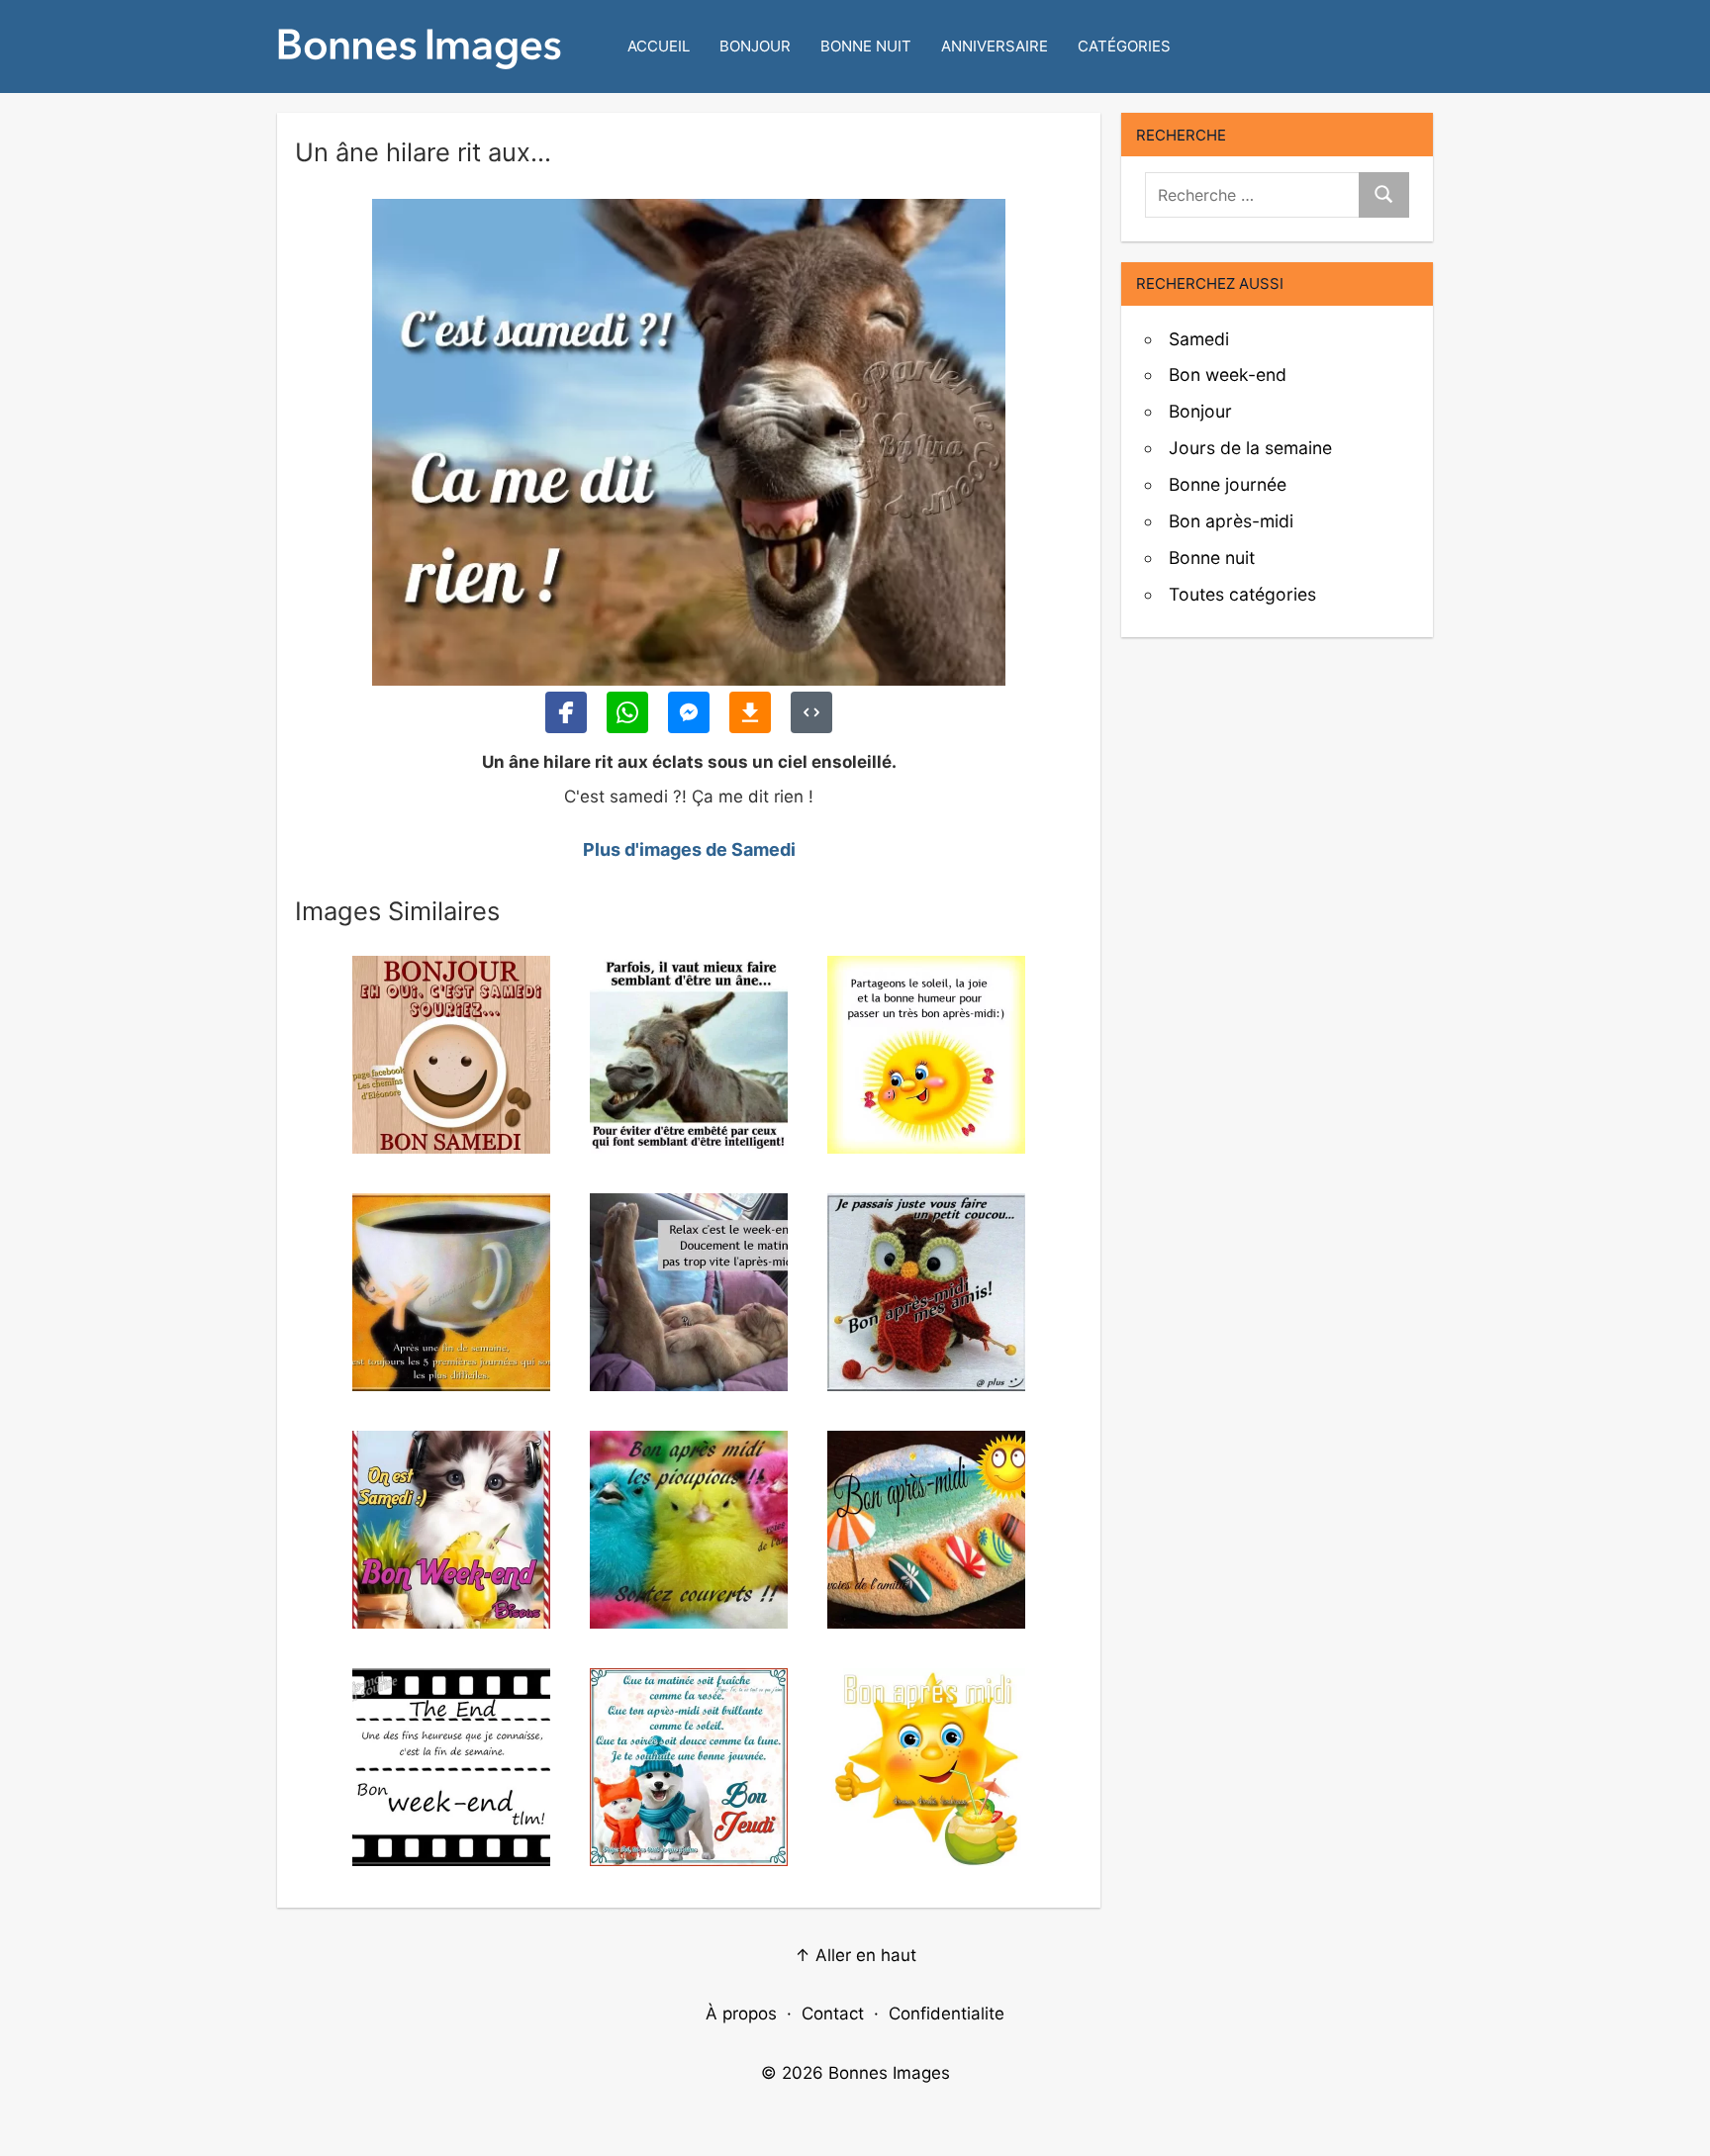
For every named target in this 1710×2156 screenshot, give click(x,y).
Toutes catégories (1242, 594)
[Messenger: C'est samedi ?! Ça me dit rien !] (689, 712)
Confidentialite (947, 2014)
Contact (833, 2014)
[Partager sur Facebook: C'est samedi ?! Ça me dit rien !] (566, 712)
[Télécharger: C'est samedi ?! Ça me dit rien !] (750, 712)
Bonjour (755, 46)
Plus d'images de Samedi (689, 849)
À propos (741, 2014)
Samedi (1199, 339)
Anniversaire (995, 46)
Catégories (1124, 46)
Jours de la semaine (1250, 448)
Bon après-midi (1231, 521)
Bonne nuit (866, 46)
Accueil (659, 46)
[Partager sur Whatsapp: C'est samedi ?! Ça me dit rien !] (627, 712)
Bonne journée (1228, 484)
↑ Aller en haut (855, 1955)
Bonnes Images (889, 2073)
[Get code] (811, 712)
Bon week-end (1228, 375)
